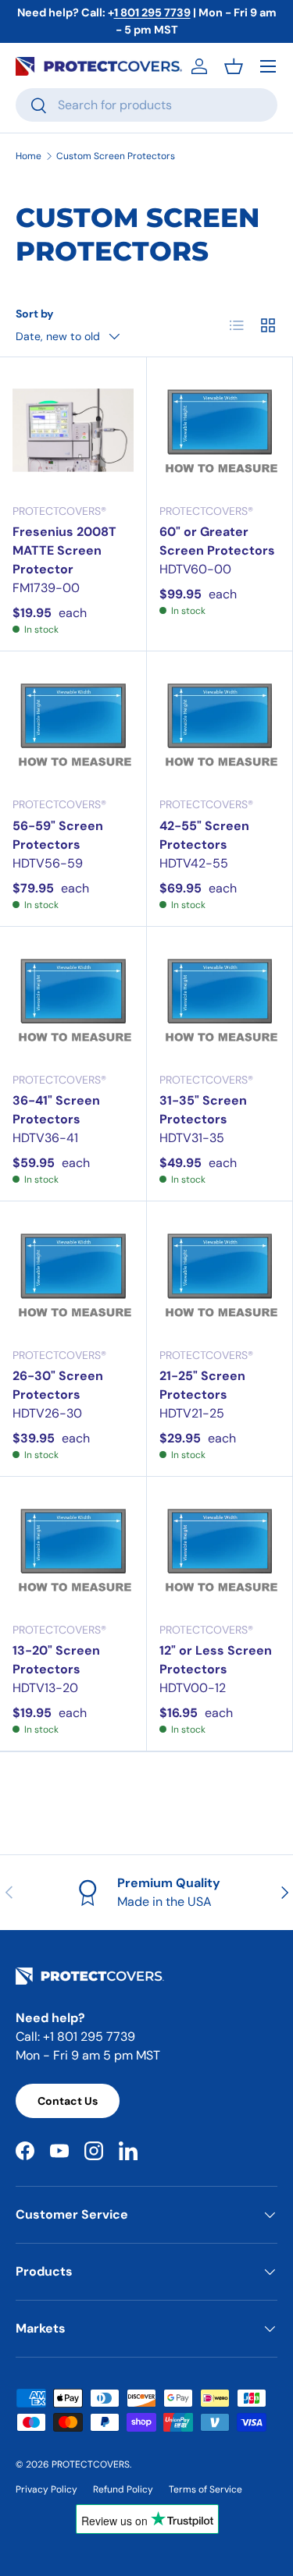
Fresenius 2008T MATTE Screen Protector (64, 550)
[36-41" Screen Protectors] (73, 1000)
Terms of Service (205, 2489)
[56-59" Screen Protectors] (73, 724)
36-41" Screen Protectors (56, 1110)
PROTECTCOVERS (91, 2464)
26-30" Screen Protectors (58, 1385)
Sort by (35, 314)
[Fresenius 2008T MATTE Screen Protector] (73, 430)
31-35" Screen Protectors (203, 1110)
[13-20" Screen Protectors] (73, 1550)
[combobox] (146, 105)
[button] (234, 66)
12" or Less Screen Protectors (216, 1660)
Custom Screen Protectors (116, 156)
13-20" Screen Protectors (56, 1660)
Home (29, 156)
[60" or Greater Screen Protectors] (220, 430)
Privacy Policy (46, 2489)
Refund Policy (123, 2489)
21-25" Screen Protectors (202, 1385)
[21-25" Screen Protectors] (220, 1274)
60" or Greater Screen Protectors (217, 541)
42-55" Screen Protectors (204, 835)
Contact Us (68, 2101)
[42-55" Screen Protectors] (220, 724)
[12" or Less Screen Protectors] (220, 1550)
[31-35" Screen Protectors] (220, 1000)
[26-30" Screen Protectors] (73, 1274)
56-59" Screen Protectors (58, 835)
